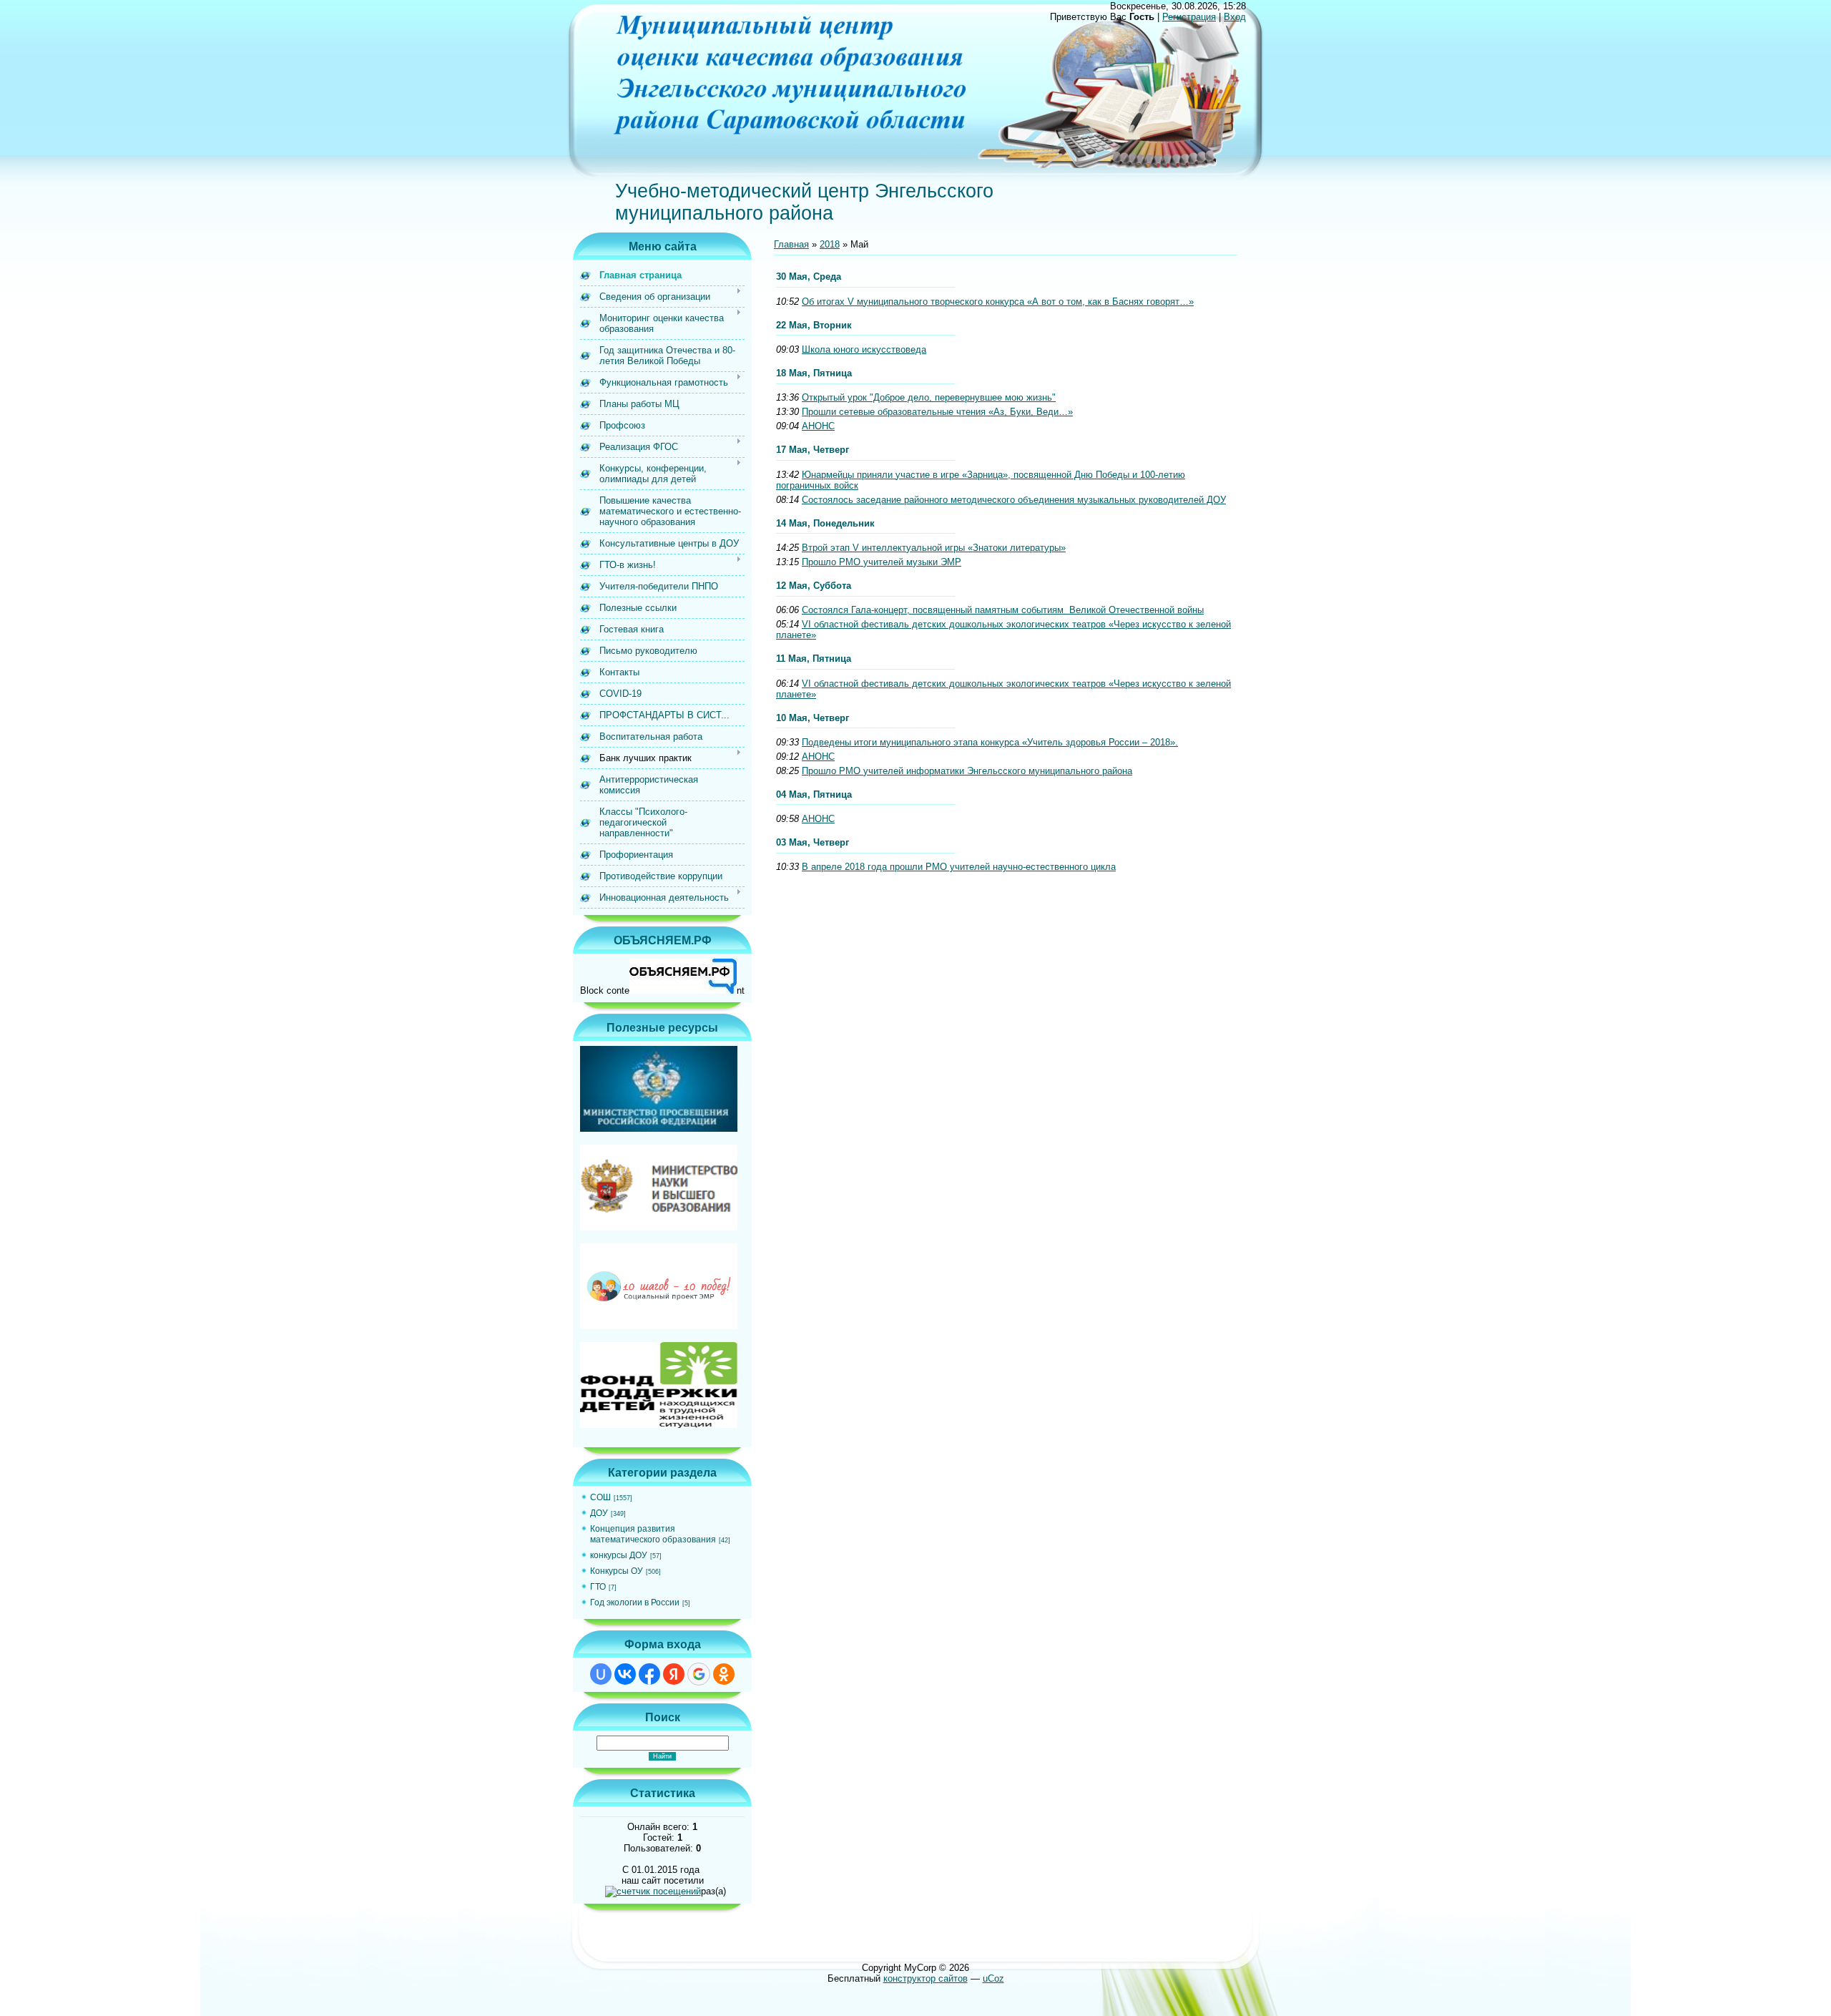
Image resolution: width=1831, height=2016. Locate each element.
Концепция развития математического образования (653, 1534)
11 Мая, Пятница (814, 659)
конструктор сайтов (926, 1978)
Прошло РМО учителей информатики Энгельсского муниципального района (967, 771)
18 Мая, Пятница (814, 373)
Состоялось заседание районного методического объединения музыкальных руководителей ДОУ (1014, 500)
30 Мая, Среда (809, 277)
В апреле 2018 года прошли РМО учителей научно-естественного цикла (959, 867)
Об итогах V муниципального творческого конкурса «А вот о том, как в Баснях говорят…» (998, 302)
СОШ (600, 1497)
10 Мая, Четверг (813, 718)
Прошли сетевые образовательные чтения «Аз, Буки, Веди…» (937, 412)
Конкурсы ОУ (617, 1571)
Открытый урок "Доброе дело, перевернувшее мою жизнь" (929, 397)
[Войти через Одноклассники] (724, 1674)
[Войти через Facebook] (649, 1674)
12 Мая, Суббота (814, 586)
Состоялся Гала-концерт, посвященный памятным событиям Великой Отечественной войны (1003, 610)
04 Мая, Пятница (814, 794)
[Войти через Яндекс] (674, 1674)
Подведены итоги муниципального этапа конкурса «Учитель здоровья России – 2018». (990, 742)
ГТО (598, 1587)
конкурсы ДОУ (619, 1555)
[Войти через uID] (601, 1674)
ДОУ (599, 1513)
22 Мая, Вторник (814, 325)
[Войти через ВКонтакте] (625, 1674)
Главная (791, 244)
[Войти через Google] (699, 1674)
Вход (1235, 17)
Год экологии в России (635, 1602)
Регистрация (1189, 17)
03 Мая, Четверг (813, 842)
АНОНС (818, 426)
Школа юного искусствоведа (864, 349)
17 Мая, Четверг (813, 450)
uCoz (993, 1978)
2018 (830, 244)
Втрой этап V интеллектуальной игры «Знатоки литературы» (934, 548)
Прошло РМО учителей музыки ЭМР (882, 562)
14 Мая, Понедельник (825, 523)
